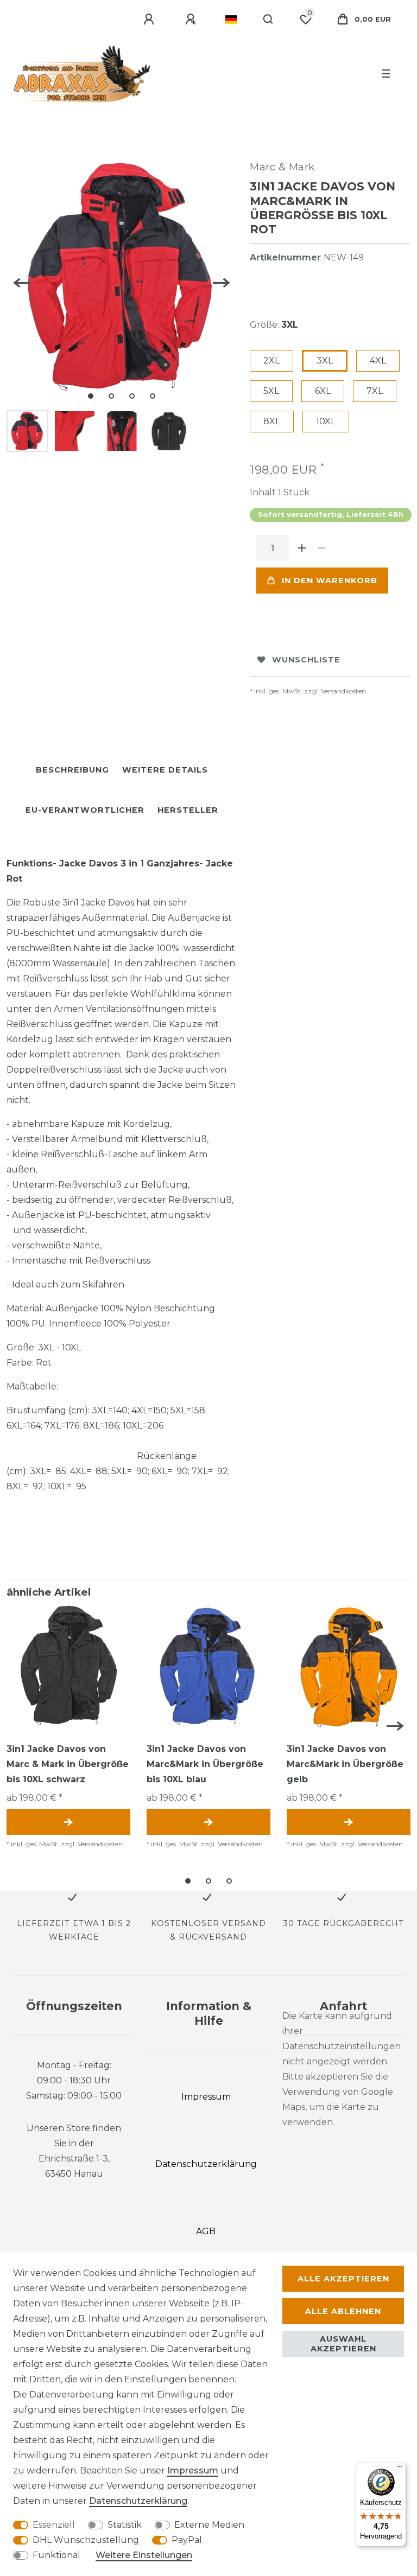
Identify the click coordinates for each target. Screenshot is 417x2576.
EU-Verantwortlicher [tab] (85, 810)
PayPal (187, 2540)
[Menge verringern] (321, 548)
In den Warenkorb (330, 581)
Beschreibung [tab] (72, 770)
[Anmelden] (150, 20)
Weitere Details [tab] (165, 770)
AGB (206, 2231)
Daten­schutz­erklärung (138, 2501)
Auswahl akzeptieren (343, 2344)
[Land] (231, 20)
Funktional (56, 2555)
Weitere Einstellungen (144, 2555)
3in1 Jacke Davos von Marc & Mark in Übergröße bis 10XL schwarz (68, 1764)
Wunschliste (306, 660)
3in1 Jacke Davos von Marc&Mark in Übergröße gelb (345, 1764)
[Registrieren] (192, 20)
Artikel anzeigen (68, 1822)
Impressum (193, 2470)
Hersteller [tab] (188, 810)
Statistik (125, 2525)
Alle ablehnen (343, 2311)
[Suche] (268, 20)
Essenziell (54, 2525)
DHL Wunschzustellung (86, 2540)
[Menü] (400, 2469)
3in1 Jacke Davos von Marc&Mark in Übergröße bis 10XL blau (205, 1764)
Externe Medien (209, 2525)
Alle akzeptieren (343, 2279)
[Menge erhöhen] (302, 548)
